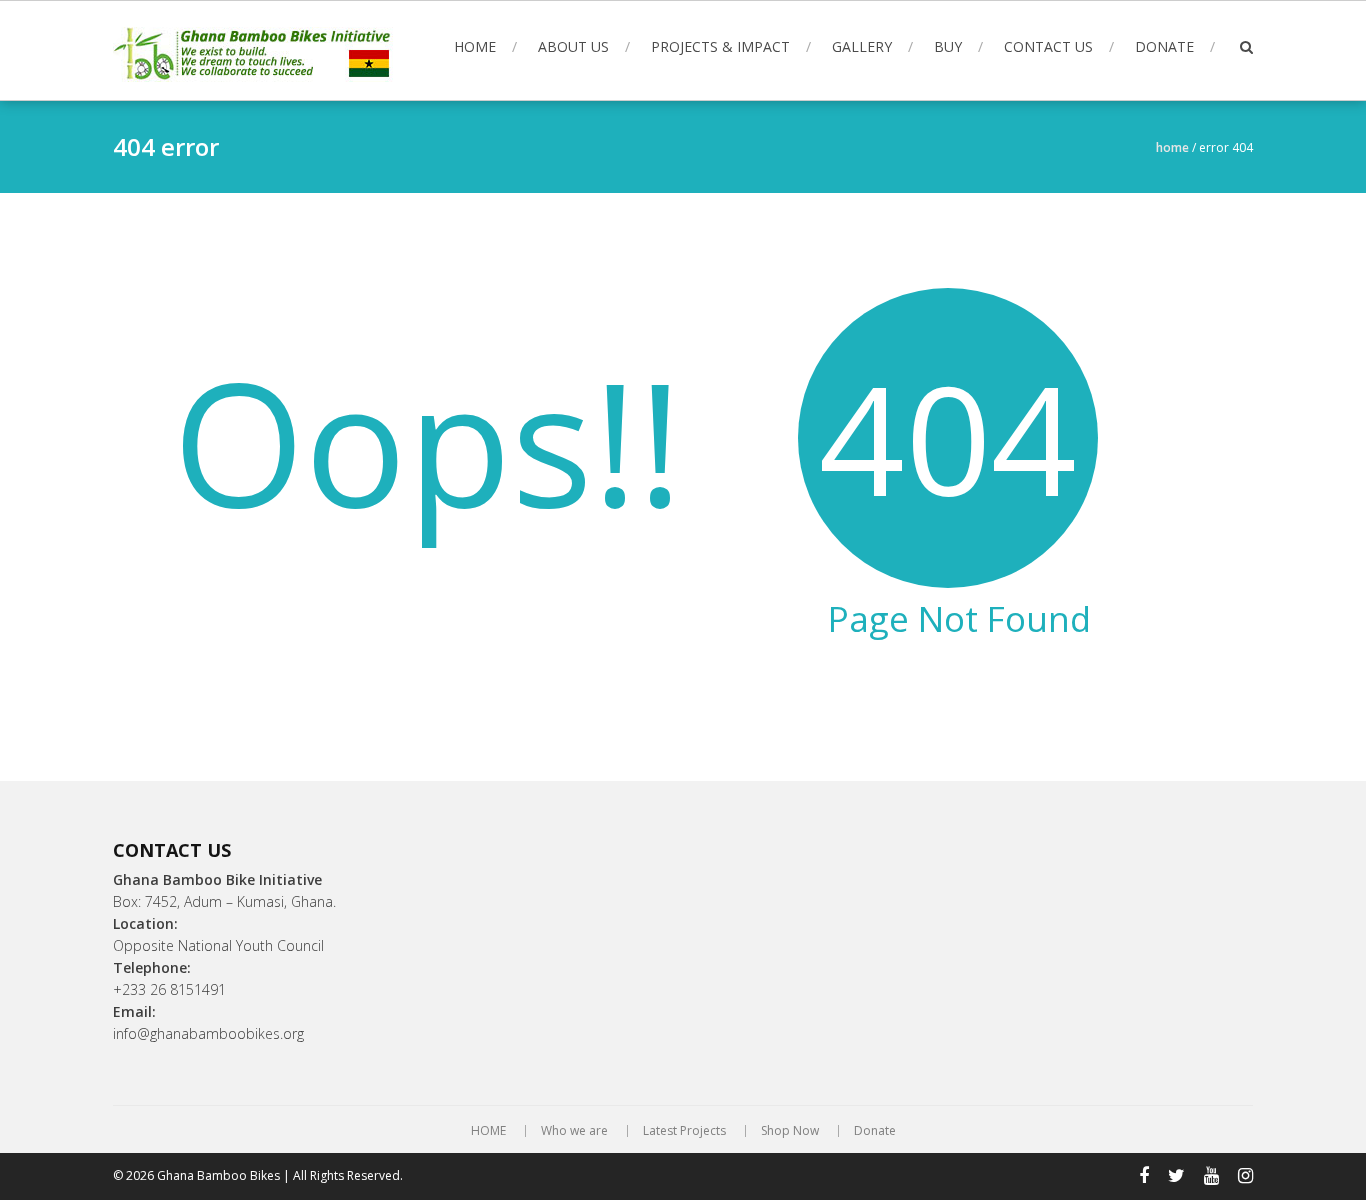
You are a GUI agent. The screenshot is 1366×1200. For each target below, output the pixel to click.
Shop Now (790, 1131)
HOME (475, 46)
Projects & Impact (720, 46)
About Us (573, 46)
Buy (948, 46)
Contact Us (1048, 46)
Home (1172, 147)
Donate (1164, 46)
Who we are (574, 1131)
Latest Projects (684, 1131)
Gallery (862, 46)
